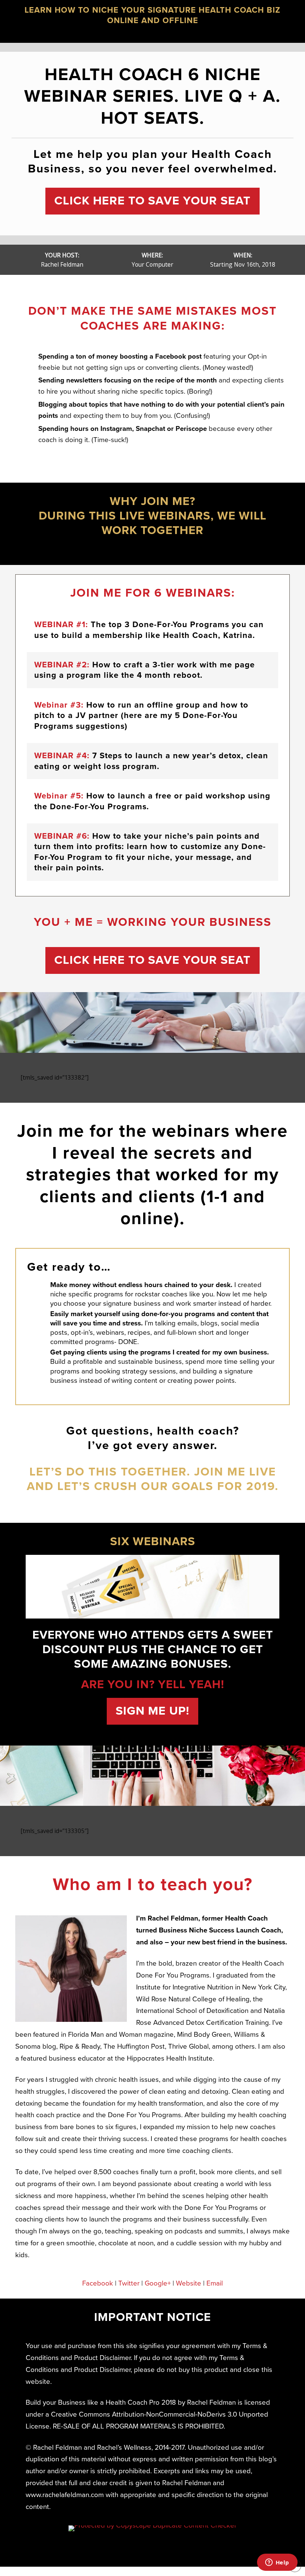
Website (189, 2283)
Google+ (158, 2283)
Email (215, 2283)
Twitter (129, 2283)
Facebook (98, 2283)
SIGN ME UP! (152, 1711)
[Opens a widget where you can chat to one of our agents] (277, 2563)
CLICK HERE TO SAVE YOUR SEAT (152, 201)
